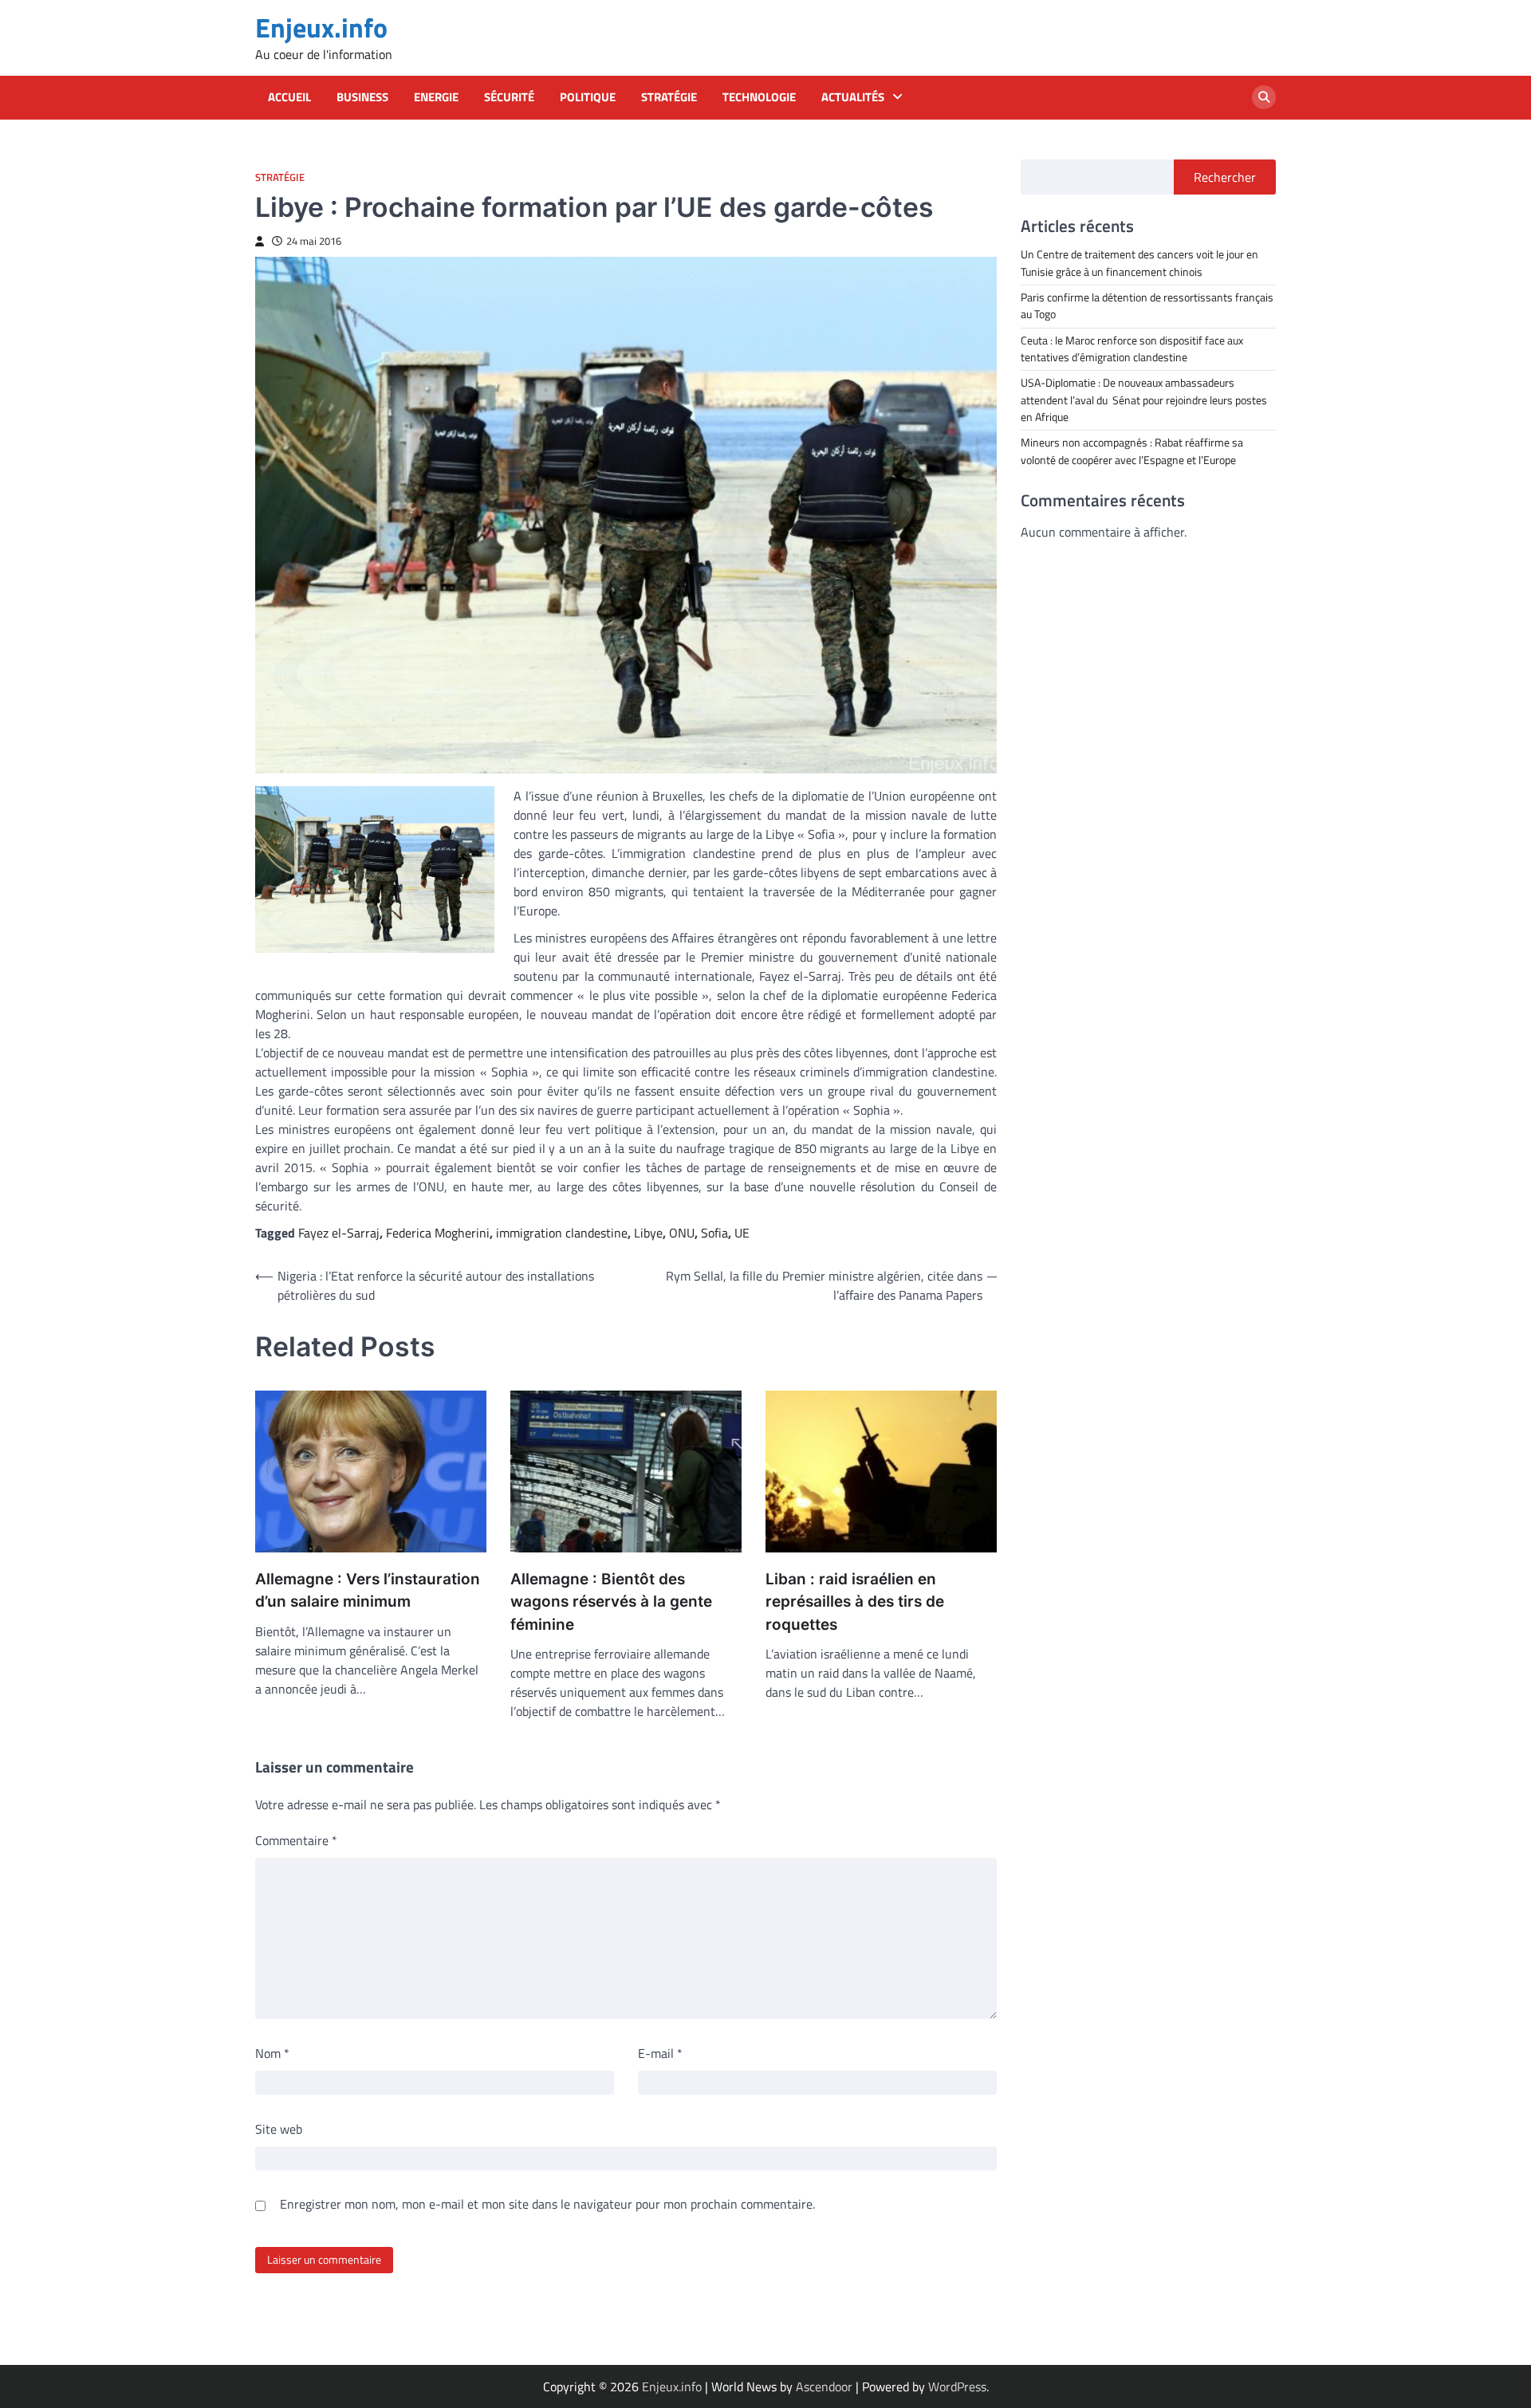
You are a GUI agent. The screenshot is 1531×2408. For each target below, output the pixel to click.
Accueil (289, 97)
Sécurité (509, 97)
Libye (648, 1233)
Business (362, 97)
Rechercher (1225, 177)
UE (742, 1233)
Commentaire (296, 1840)
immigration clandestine (562, 1233)
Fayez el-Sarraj (339, 1233)
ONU (682, 1233)
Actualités (853, 97)
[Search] (1264, 97)
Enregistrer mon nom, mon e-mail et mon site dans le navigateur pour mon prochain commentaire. (547, 2204)
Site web (279, 2129)
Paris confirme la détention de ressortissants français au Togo (1147, 305)
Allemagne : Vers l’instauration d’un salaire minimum (368, 1591)
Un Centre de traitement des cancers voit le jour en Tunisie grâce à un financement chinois (1139, 263)
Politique (588, 97)
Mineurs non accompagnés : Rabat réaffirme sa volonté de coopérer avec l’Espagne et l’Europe (1132, 451)
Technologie (759, 97)
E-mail (660, 2053)
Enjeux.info (321, 28)
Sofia (714, 1233)
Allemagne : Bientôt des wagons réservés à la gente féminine (611, 1602)
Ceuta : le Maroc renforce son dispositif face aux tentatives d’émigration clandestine (1132, 348)
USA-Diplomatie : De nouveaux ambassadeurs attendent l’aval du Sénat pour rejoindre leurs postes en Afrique (1144, 400)
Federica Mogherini (438, 1233)
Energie (436, 97)
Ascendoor (824, 2386)
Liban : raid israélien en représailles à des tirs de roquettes (855, 1602)
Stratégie (669, 97)
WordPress (957, 2386)
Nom (272, 2053)
